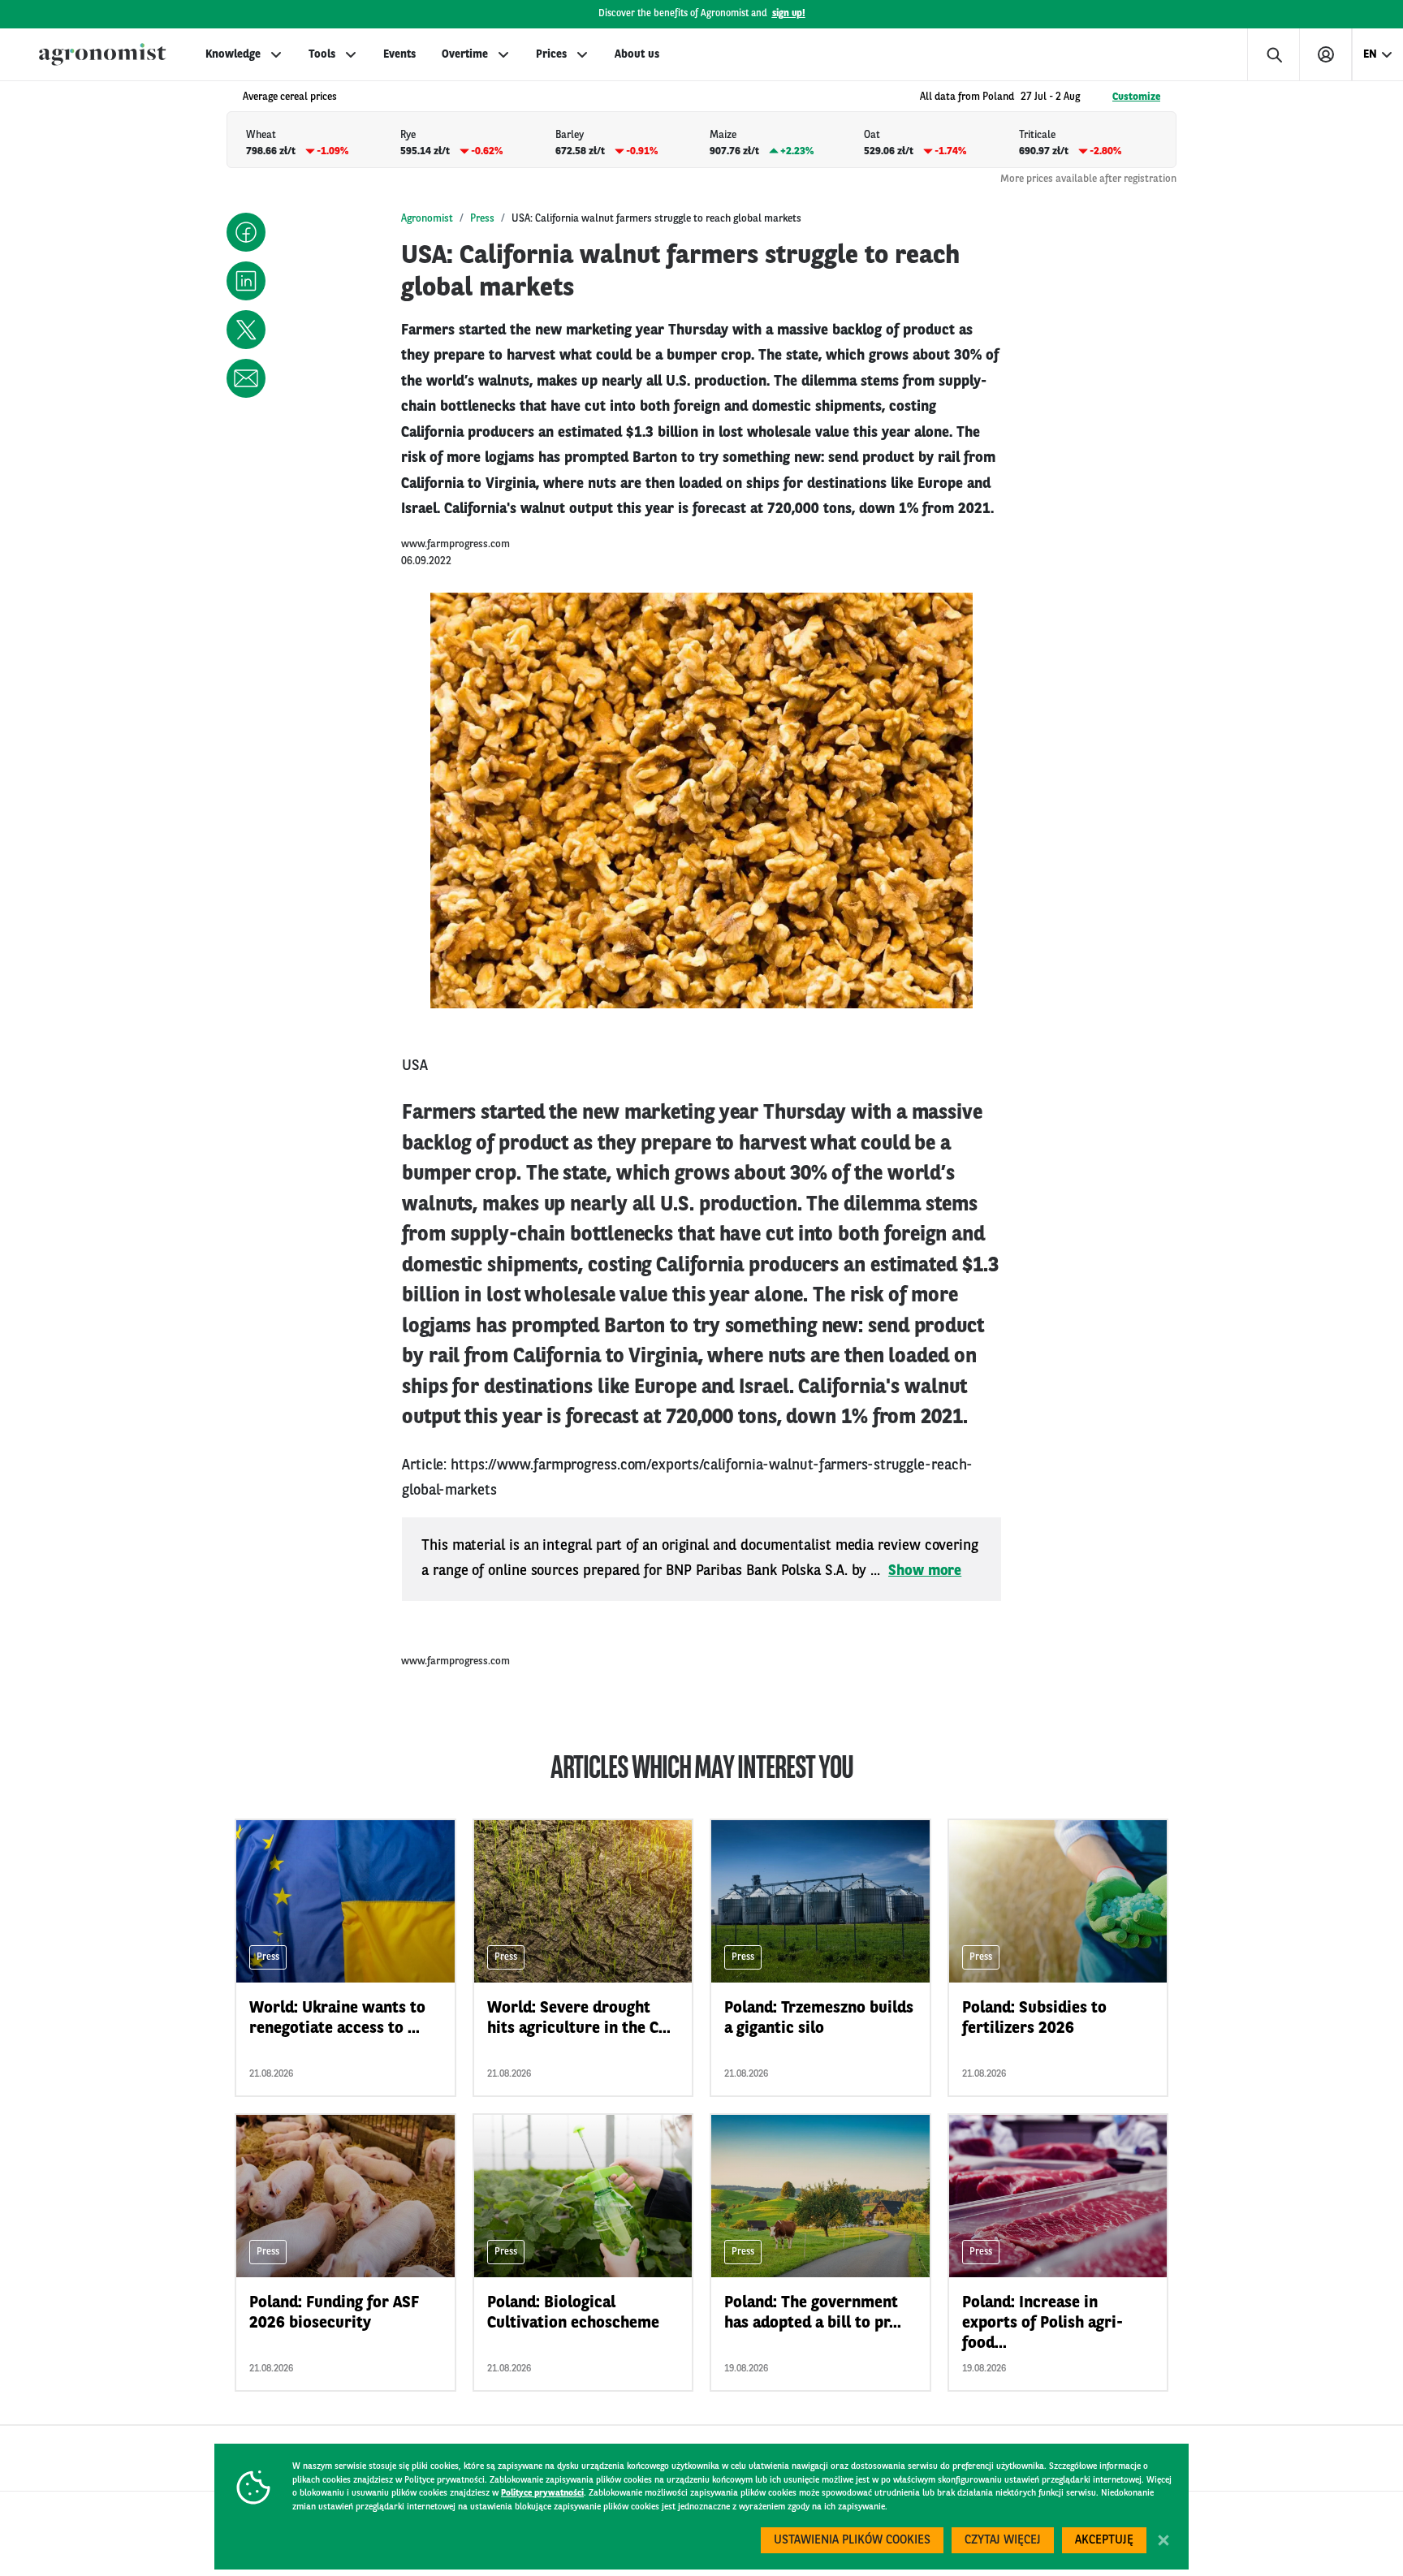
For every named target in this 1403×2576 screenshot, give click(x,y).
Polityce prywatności (542, 2494)
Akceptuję (1104, 2541)
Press (482, 219)
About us (637, 54)
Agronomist (427, 219)
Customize (1136, 97)
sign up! (789, 14)
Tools (322, 54)
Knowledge (233, 54)
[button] (246, 232)
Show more (925, 1571)
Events (399, 54)
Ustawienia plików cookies (852, 2541)
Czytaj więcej (1003, 2541)
